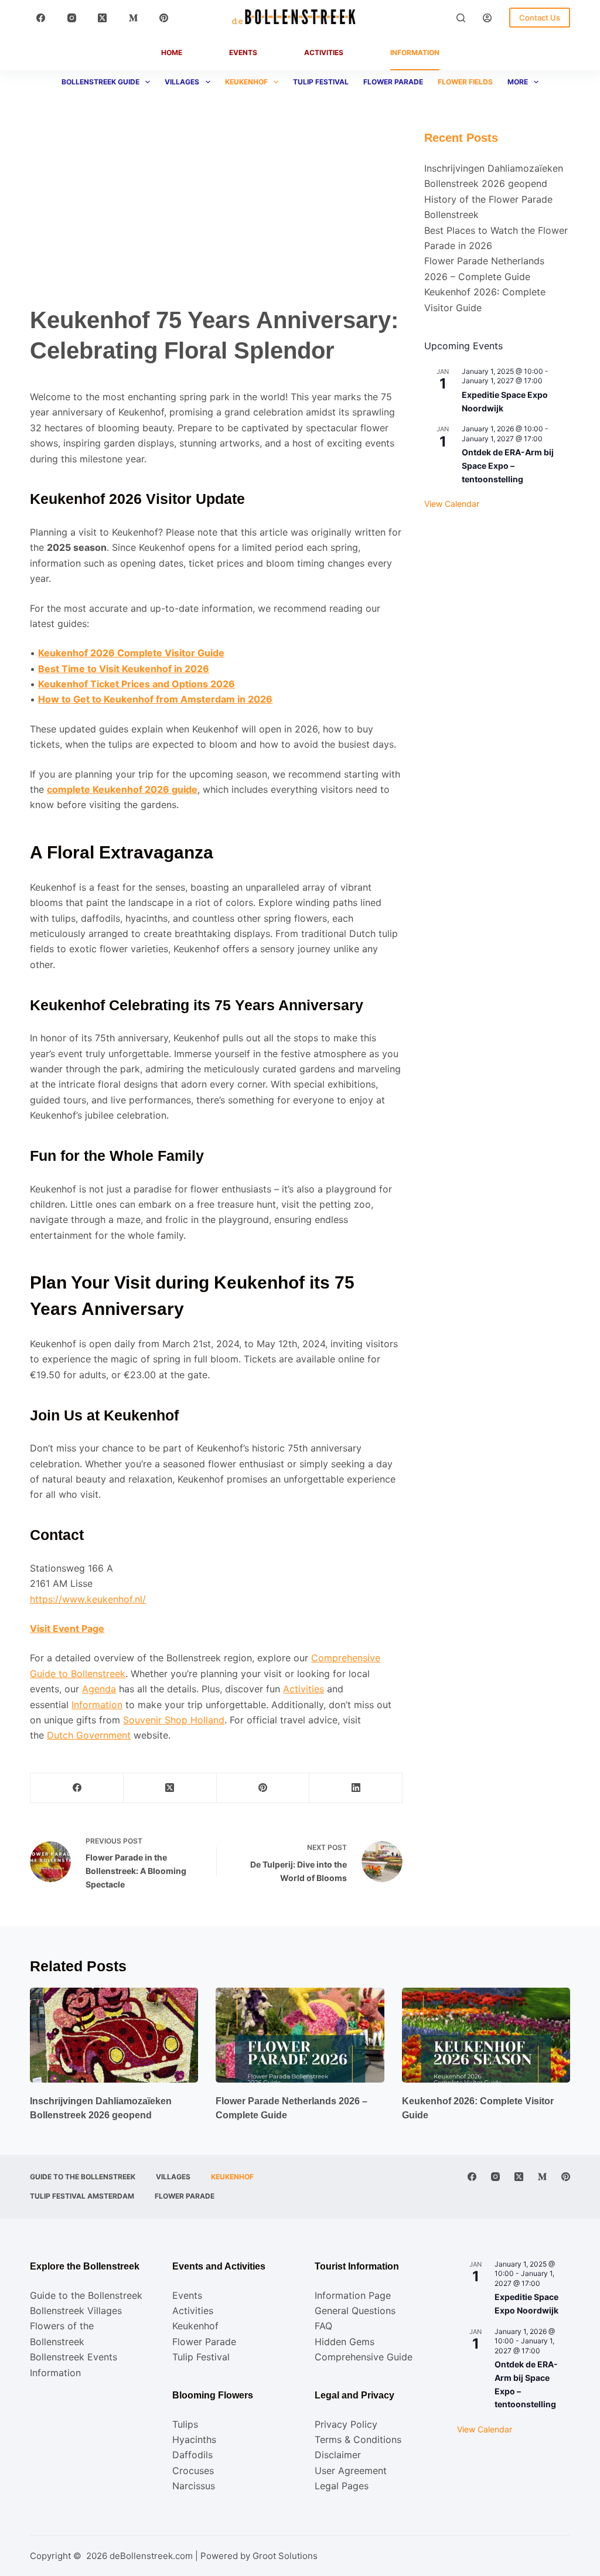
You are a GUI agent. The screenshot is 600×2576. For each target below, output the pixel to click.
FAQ (323, 2326)
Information (415, 52)
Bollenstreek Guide (100, 82)
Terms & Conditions (358, 2439)
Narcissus (194, 2486)
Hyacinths (194, 2439)
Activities (324, 52)
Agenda (99, 1689)
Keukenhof (246, 82)
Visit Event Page (67, 1628)
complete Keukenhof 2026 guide (122, 789)
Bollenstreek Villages (76, 2311)
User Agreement (351, 2471)
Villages (182, 82)
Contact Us (540, 18)
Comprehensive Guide (364, 2357)
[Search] (461, 18)
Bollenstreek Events (74, 2357)
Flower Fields (465, 82)
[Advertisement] (216, 217)
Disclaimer (338, 2455)
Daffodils (192, 2455)
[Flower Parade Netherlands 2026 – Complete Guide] (300, 2035)
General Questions (355, 2311)
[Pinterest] (164, 18)
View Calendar (452, 504)
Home (172, 52)
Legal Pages (342, 2486)
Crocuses (193, 2471)
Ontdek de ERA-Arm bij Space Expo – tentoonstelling (508, 465)
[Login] (487, 18)
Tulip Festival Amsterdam (82, 2196)
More (518, 82)
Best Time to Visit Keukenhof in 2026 (124, 669)
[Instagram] (72, 18)
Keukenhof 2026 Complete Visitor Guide (131, 653)
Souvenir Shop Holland (174, 1720)
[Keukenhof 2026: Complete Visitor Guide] (486, 2035)
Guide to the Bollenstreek (83, 2177)
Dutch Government (89, 1735)
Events (243, 52)
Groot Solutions (285, 2556)
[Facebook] (41, 18)
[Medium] (134, 18)
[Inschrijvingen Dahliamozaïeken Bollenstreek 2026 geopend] (114, 2035)
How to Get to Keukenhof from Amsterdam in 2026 (155, 699)
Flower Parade (393, 82)
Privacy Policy (346, 2424)
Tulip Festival (321, 82)
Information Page (353, 2295)
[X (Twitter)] (103, 18)
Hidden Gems (345, 2342)
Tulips (185, 2424)
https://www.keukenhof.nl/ (88, 1599)
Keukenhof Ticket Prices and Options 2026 (137, 684)
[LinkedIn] (356, 1788)
